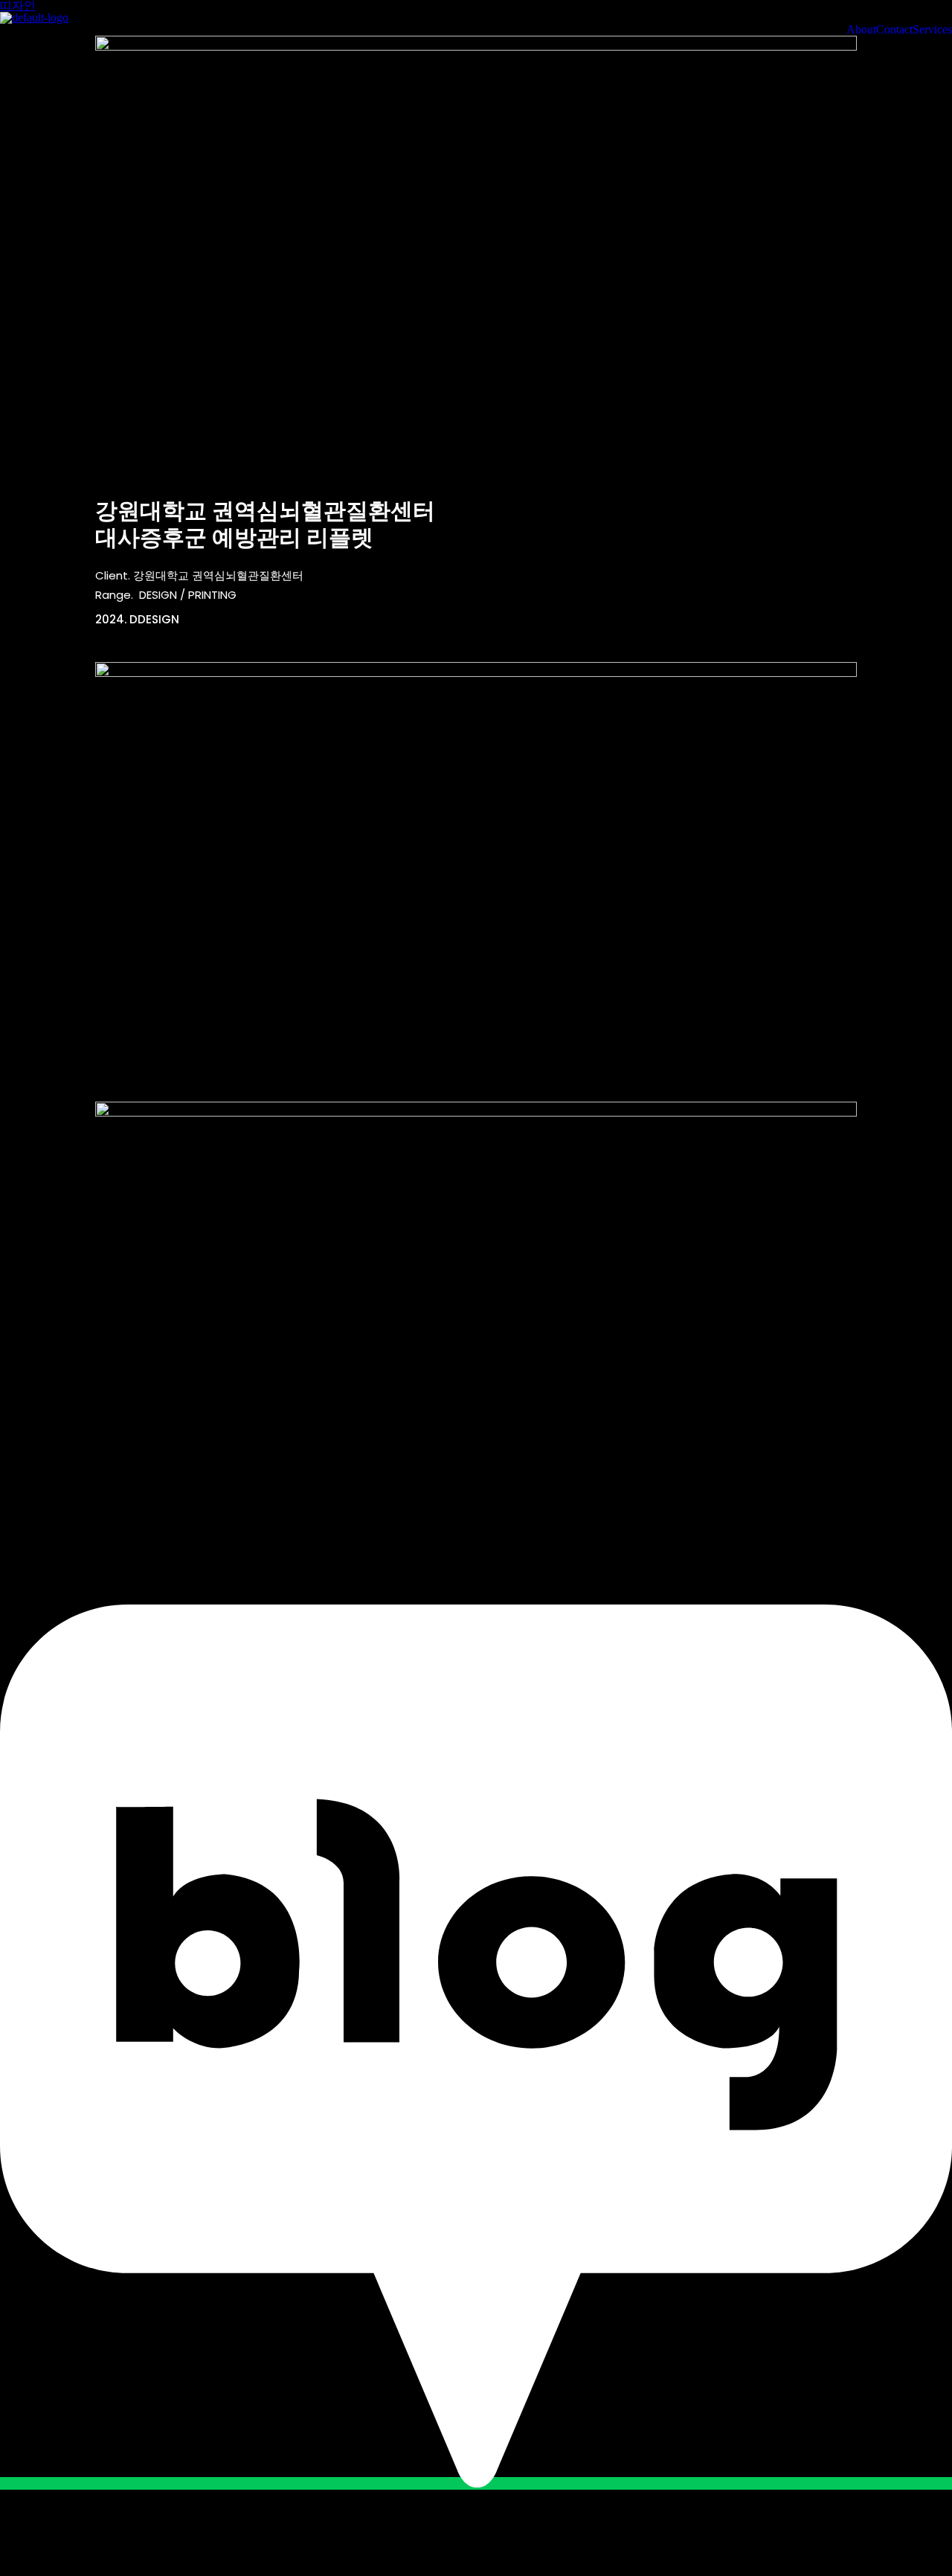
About (861, 30)
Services (932, 30)
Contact (894, 30)
